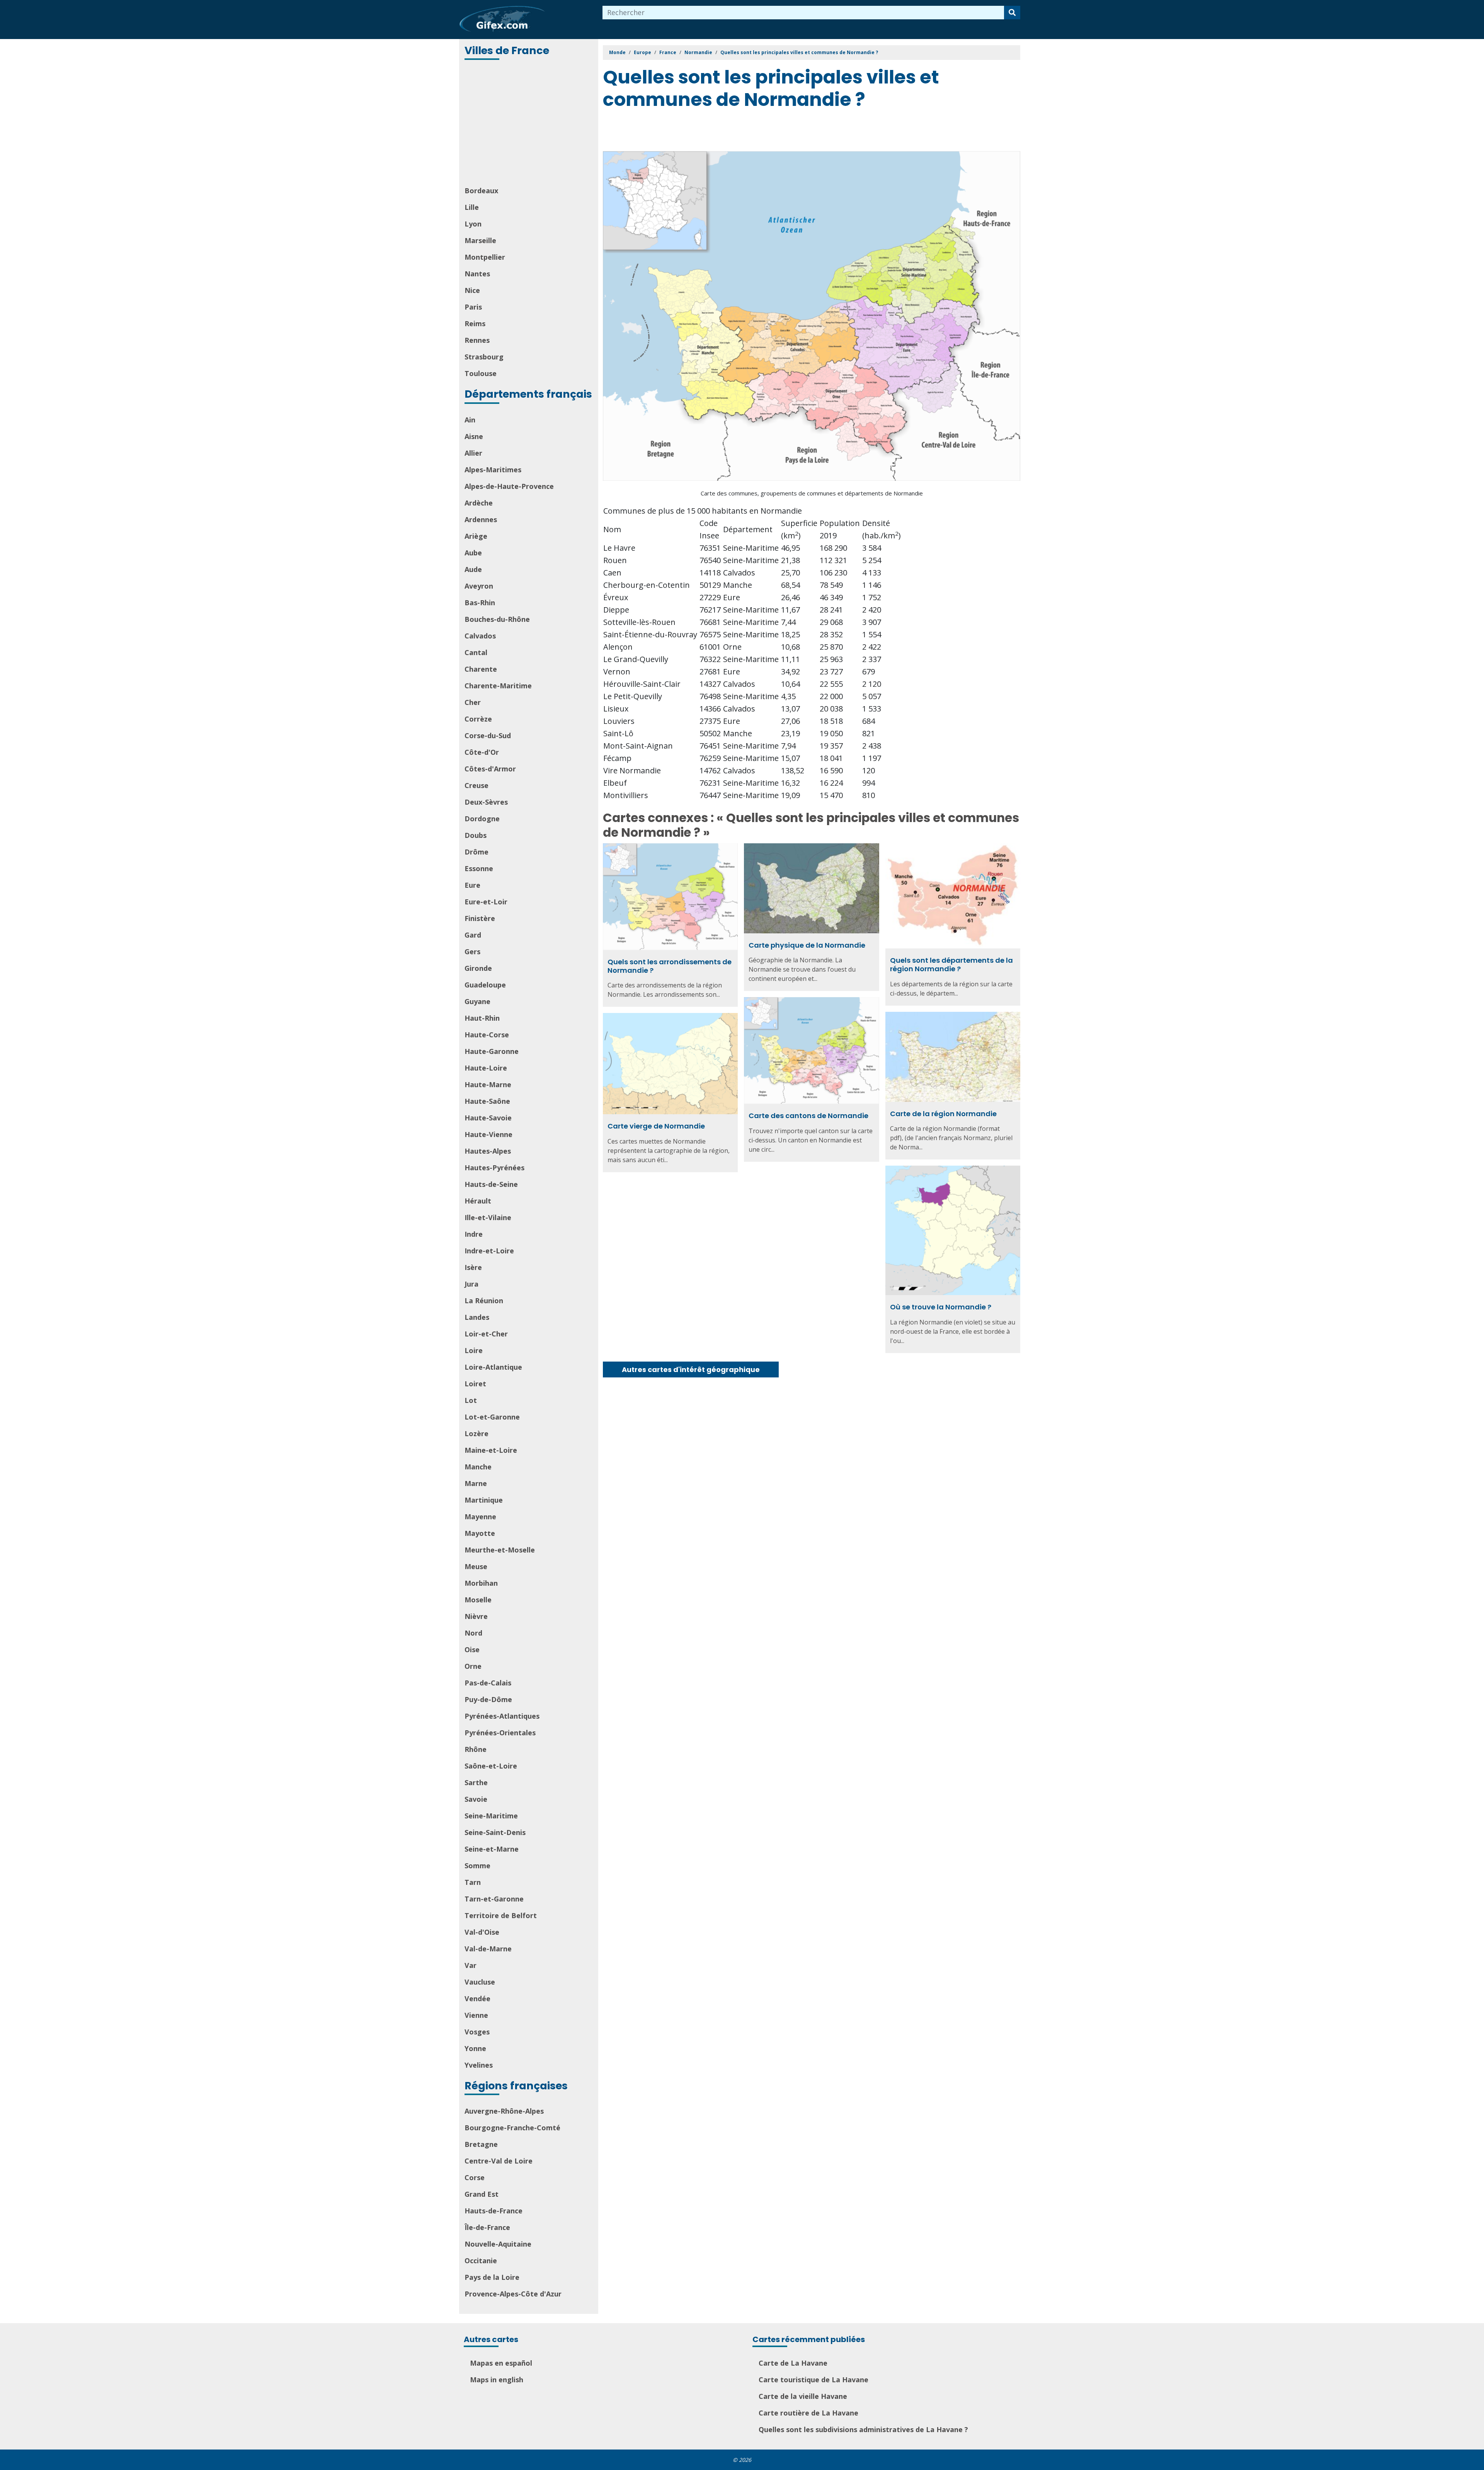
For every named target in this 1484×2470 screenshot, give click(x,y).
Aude (473, 569)
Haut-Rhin (482, 1018)
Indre (474, 1234)
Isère (473, 1267)
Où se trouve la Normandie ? (941, 1307)
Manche (478, 1467)
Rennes (477, 340)
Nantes (477, 274)
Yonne (475, 2048)
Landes (477, 1317)
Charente (481, 669)
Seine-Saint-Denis (495, 1832)
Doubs (476, 835)
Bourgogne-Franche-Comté (512, 2128)
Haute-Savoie (488, 1118)
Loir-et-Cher (486, 1334)
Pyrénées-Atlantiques (502, 1716)
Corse (475, 2177)
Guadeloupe (485, 985)
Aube (473, 553)
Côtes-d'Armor (490, 769)
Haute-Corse (487, 1035)
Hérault (478, 1201)
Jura (471, 1284)
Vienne (476, 2015)
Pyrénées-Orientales (500, 1733)
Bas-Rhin (480, 603)
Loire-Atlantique (493, 1367)
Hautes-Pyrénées (494, 1168)
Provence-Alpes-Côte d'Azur (513, 2294)
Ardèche (479, 503)
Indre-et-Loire (489, 1251)
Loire (474, 1350)
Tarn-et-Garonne (494, 1899)
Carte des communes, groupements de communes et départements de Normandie (812, 493)
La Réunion (484, 1301)
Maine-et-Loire (491, 1450)
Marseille (480, 240)
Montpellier (485, 257)
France (668, 52)
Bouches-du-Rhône (497, 619)
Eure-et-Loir (486, 902)
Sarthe (476, 1782)
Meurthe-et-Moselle (500, 1550)
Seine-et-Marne (492, 1849)
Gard (473, 935)
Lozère (477, 1433)
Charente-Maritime (498, 686)
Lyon (473, 224)
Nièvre (476, 1616)
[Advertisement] (529, 124)
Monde (617, 52)
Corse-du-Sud (488, 735)
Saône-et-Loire (491, 1766)
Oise (472, 1650)
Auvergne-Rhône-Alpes (504, 2111)
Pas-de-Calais (488, 1683)
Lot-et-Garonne (492, 1417)
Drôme (477, 852)
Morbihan (481, 1583)
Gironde (478, 968)
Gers (472, 952)
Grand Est (482, 2194)
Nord (473, 1633)
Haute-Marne (488, 1084)
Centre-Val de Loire (499, 2161)
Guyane (477, 1001)
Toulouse (481, 373)
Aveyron (479, 586)
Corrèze (478, 719)
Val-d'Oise (482, 1932)
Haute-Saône (487, 1101)
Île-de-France (487, 2227)
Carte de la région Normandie (943, 1114)
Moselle (478, 1600)
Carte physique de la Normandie (807, 945)
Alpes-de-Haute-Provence (509, 486)
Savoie (476, 1799)
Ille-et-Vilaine (488, 1217)
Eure (472, 885)
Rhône (476, 1749)
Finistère (480, 918)
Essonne (479, 868)
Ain (470, 420)
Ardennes (481, 519)
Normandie (698, 52)
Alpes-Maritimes (493, 470)
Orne (473, 1666)
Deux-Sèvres (486, 802)
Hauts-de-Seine (491, 1184)
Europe (642, 52)
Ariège (476, 536)
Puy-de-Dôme (488, 1699)
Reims (475, 323)
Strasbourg (484, 357)
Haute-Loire (486, 1068)
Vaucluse (480, 1982)
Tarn (473, 1882)
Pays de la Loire (492, 2277)
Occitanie (481, 2261)
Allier (473, 453)
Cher (473, 702)
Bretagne (481, 2144)
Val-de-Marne (488, 1949)
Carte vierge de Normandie (656, 1126)
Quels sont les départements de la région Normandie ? (951, 964)
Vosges (477, 2032)
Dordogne (482, 819)
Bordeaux (481, 191)
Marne (476, 1483)
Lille (472, 207)
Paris (473, 307)
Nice (472, 290)
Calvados (480, 636)
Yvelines (479, 2065)
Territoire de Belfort (501, 1915)
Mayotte (480, 1533)
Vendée (477, 1998)
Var (471, 1965)
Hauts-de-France (494, 2211)
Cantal (476, 652)
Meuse (476, 1566)
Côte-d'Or (482, 752)
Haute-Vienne (488, 1134)
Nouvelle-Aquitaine (498, 2244)
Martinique (484, 1500)
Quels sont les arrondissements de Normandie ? (670, 966)
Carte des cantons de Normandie (808, 1116)
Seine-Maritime (491, 1816)
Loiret (475, 1384)
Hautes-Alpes (488, 1151)
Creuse (477, 785)
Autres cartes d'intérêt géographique (691, 1369)
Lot (471, 1400)
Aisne (474, 436)
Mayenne (480, 1517)
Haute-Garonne (492, 1051)
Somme (477, 1866)
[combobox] (803, 13)
